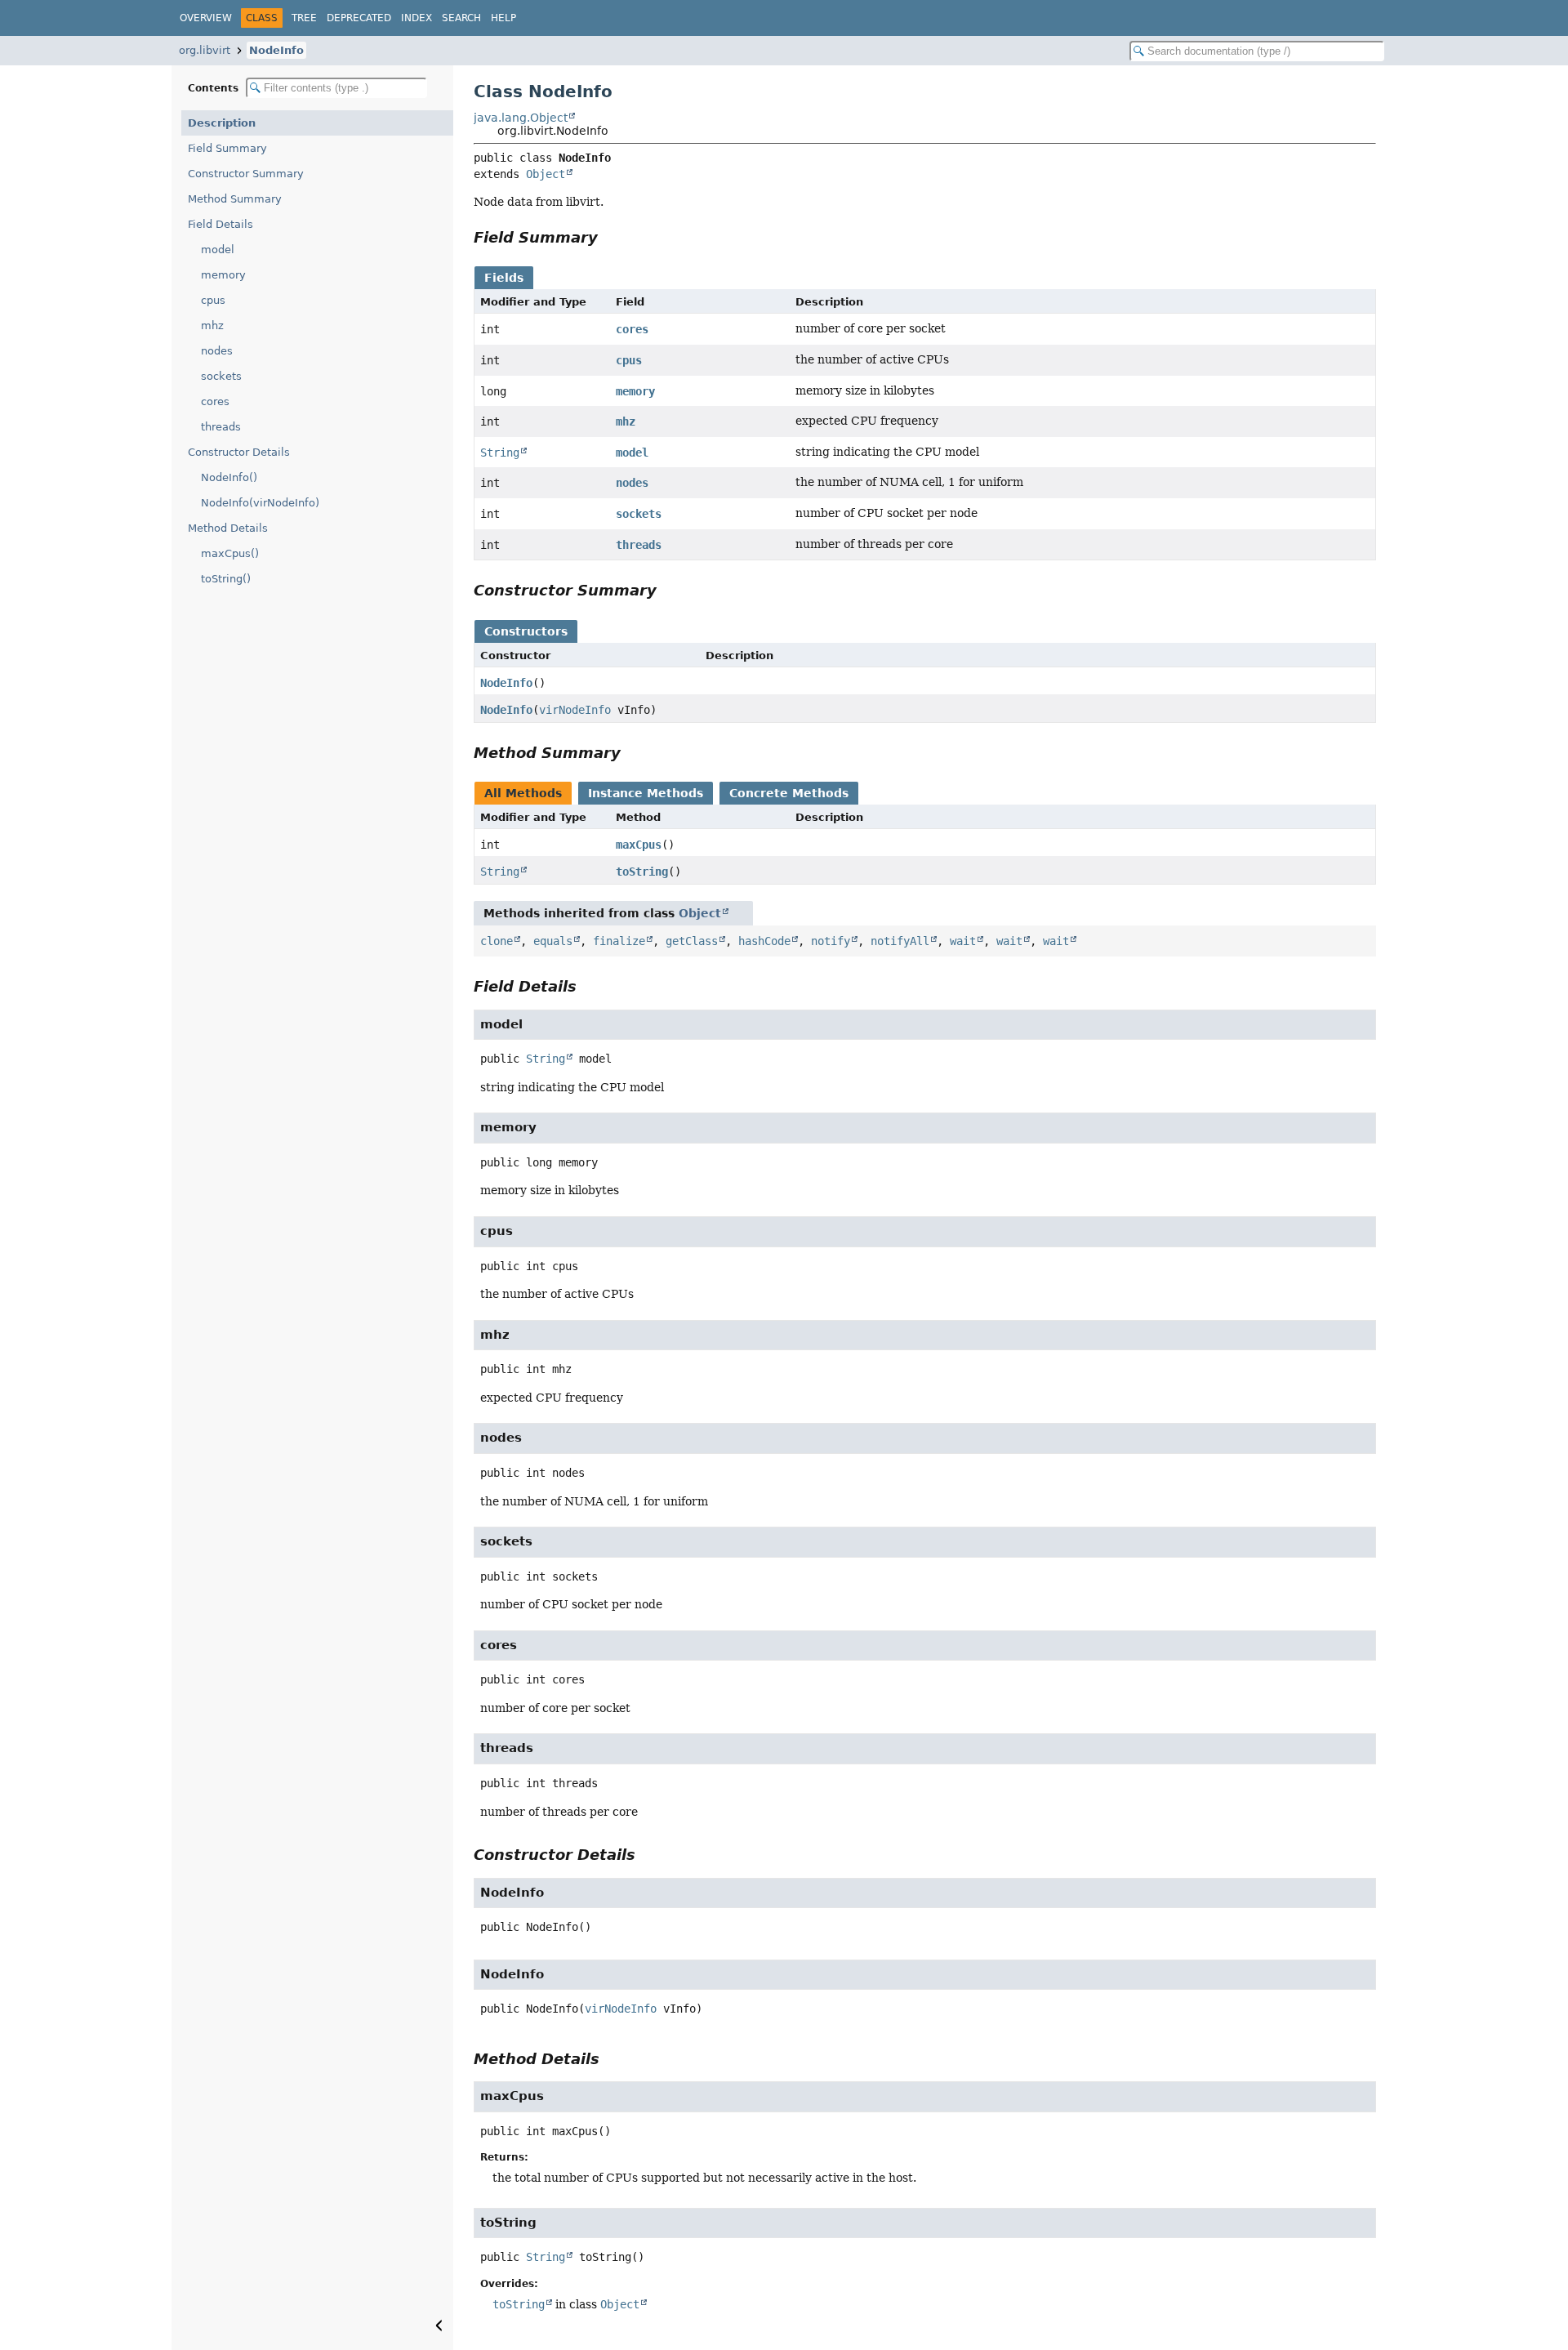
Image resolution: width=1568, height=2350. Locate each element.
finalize (619, 941)
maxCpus (639, 845)
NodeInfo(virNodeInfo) (260, 503)
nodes (217, 351)
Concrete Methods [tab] (789, 793)
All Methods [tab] (523, 793)
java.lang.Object (521, 118)
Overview (206, 18)
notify (831, 941)
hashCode (764, 941)
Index (416, 18)
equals (553, 941)
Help (503, 18)
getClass (692, 941)
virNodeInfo (575, 710)
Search (461, 18)
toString (642, 872)
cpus (213, 300)
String (500, 453)
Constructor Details (239, 452)
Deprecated (359, 18)
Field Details (220, 224)
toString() (226, 579)
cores (215, 401)
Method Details (228, 528)
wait (963, 941)
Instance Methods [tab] (646, 793)
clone (497, 941)
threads (221, 427)
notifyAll (900, 941)
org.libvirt (205, 50)
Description (222, 123)
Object (546, 174)
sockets (221, 376)
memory (223, 275)
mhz (212, 326)
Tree (304, 18)
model (218, 250)
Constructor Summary (246, 174)
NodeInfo (276, 50)
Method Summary (235, 199)
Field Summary (227, 148)
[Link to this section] (609, 237)
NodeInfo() (229, 477)
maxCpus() (230, 553)
